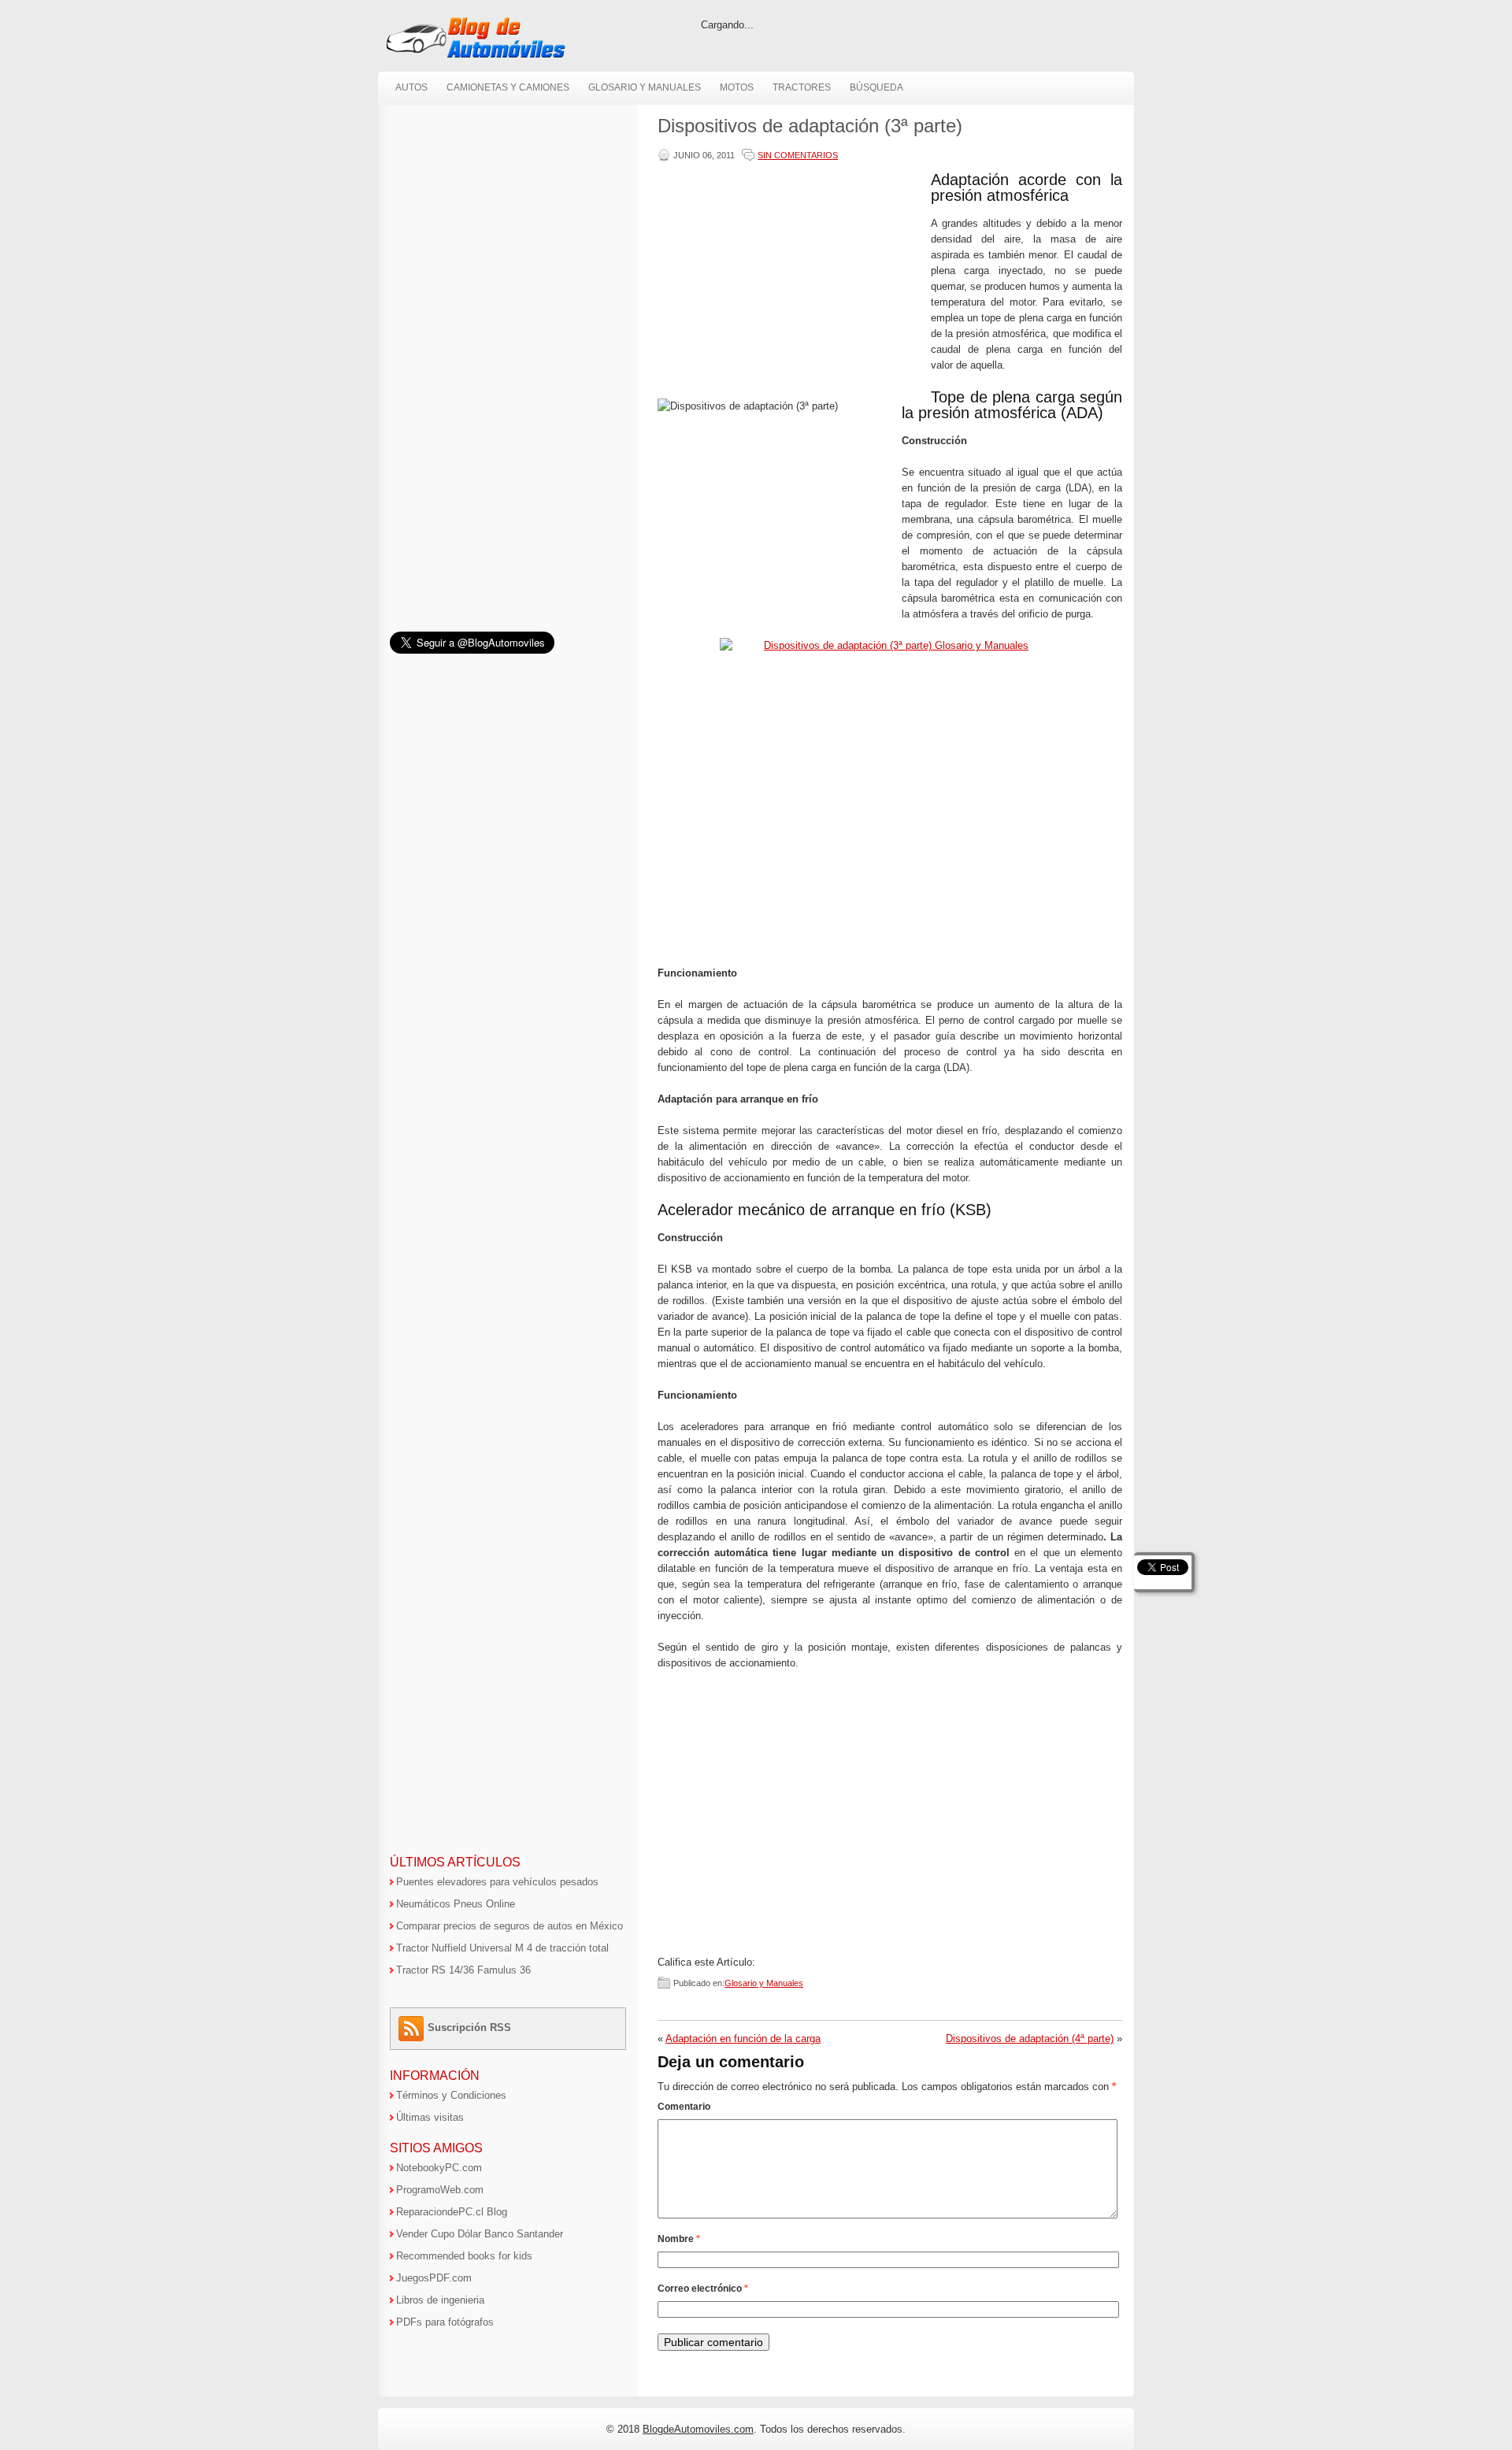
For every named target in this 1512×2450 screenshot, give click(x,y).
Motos (737, 87)
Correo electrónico (703, 2289)
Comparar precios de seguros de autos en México (510, 1926)
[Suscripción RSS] (413, 2027)
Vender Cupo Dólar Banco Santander (480, 2234)
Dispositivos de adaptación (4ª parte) (1030, 2039)
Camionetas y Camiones (508, 87)
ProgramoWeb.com (440, 2190)
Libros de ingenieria (440, 2300)
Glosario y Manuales (645, 87)
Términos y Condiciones (451, 2095)
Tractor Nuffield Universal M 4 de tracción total (502, 1948)
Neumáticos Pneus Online (456, 1904)
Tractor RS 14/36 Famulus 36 (463, 1970)
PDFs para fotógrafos (445, 2322)
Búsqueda (876, 87)
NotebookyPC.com (439, 2168)
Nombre (679, 2239)
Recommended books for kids (464, 2256)
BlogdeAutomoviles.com (698, 2429)
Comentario (684, 2107)
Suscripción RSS (469, 2027)
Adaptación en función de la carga (743, 2039)
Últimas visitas (430, 2117)
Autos (411, 87)
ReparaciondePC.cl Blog (452, 2212)
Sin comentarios (798, 155)
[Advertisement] (791, 282)
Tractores (802, 87)
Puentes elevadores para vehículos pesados (497, 1882)
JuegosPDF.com (434, 2278)
